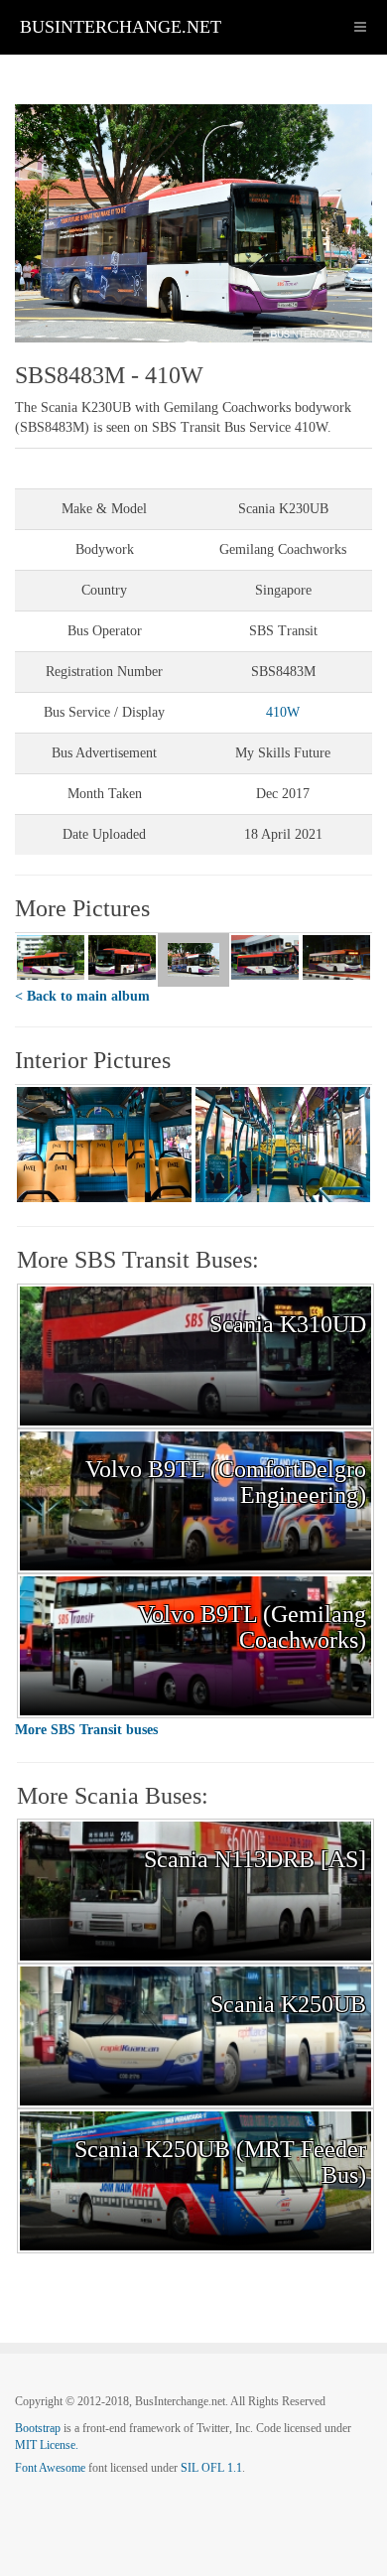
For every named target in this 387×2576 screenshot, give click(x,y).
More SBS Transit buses (86, 1730)
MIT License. (47, 2445)
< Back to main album (82, 996)
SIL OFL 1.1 (211, 2468)
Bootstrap (38, 2428)
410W (283, 712)
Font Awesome (50, 2468)
